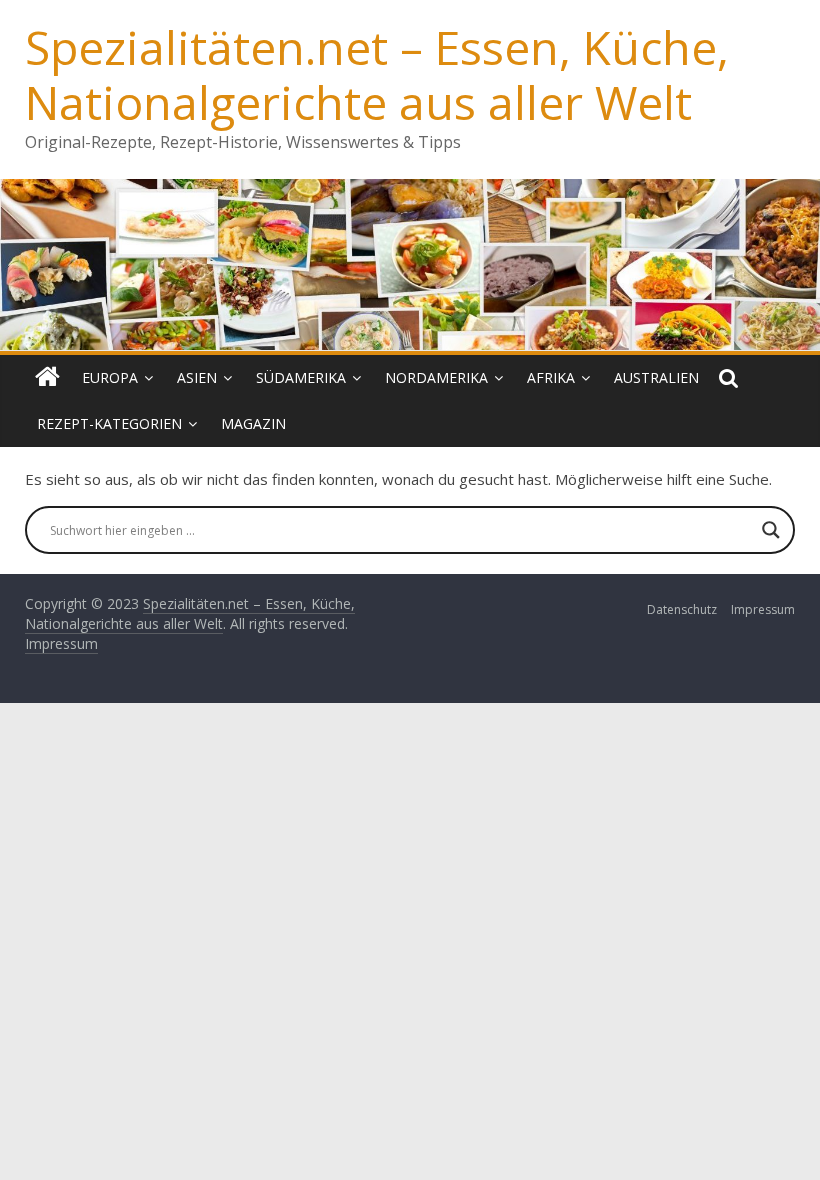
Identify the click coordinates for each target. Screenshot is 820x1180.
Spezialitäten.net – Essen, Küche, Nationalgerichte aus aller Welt (377, 74)
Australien (656, 377)
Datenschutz (682, 609)
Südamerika (301, 377)
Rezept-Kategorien (109, 423)
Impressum (763, 609)
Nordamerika (436, 377)
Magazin (253, 423)
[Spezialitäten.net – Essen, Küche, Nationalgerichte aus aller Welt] (47, 378)
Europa (110, 377)
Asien (197, 377)
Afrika (551, 377)
